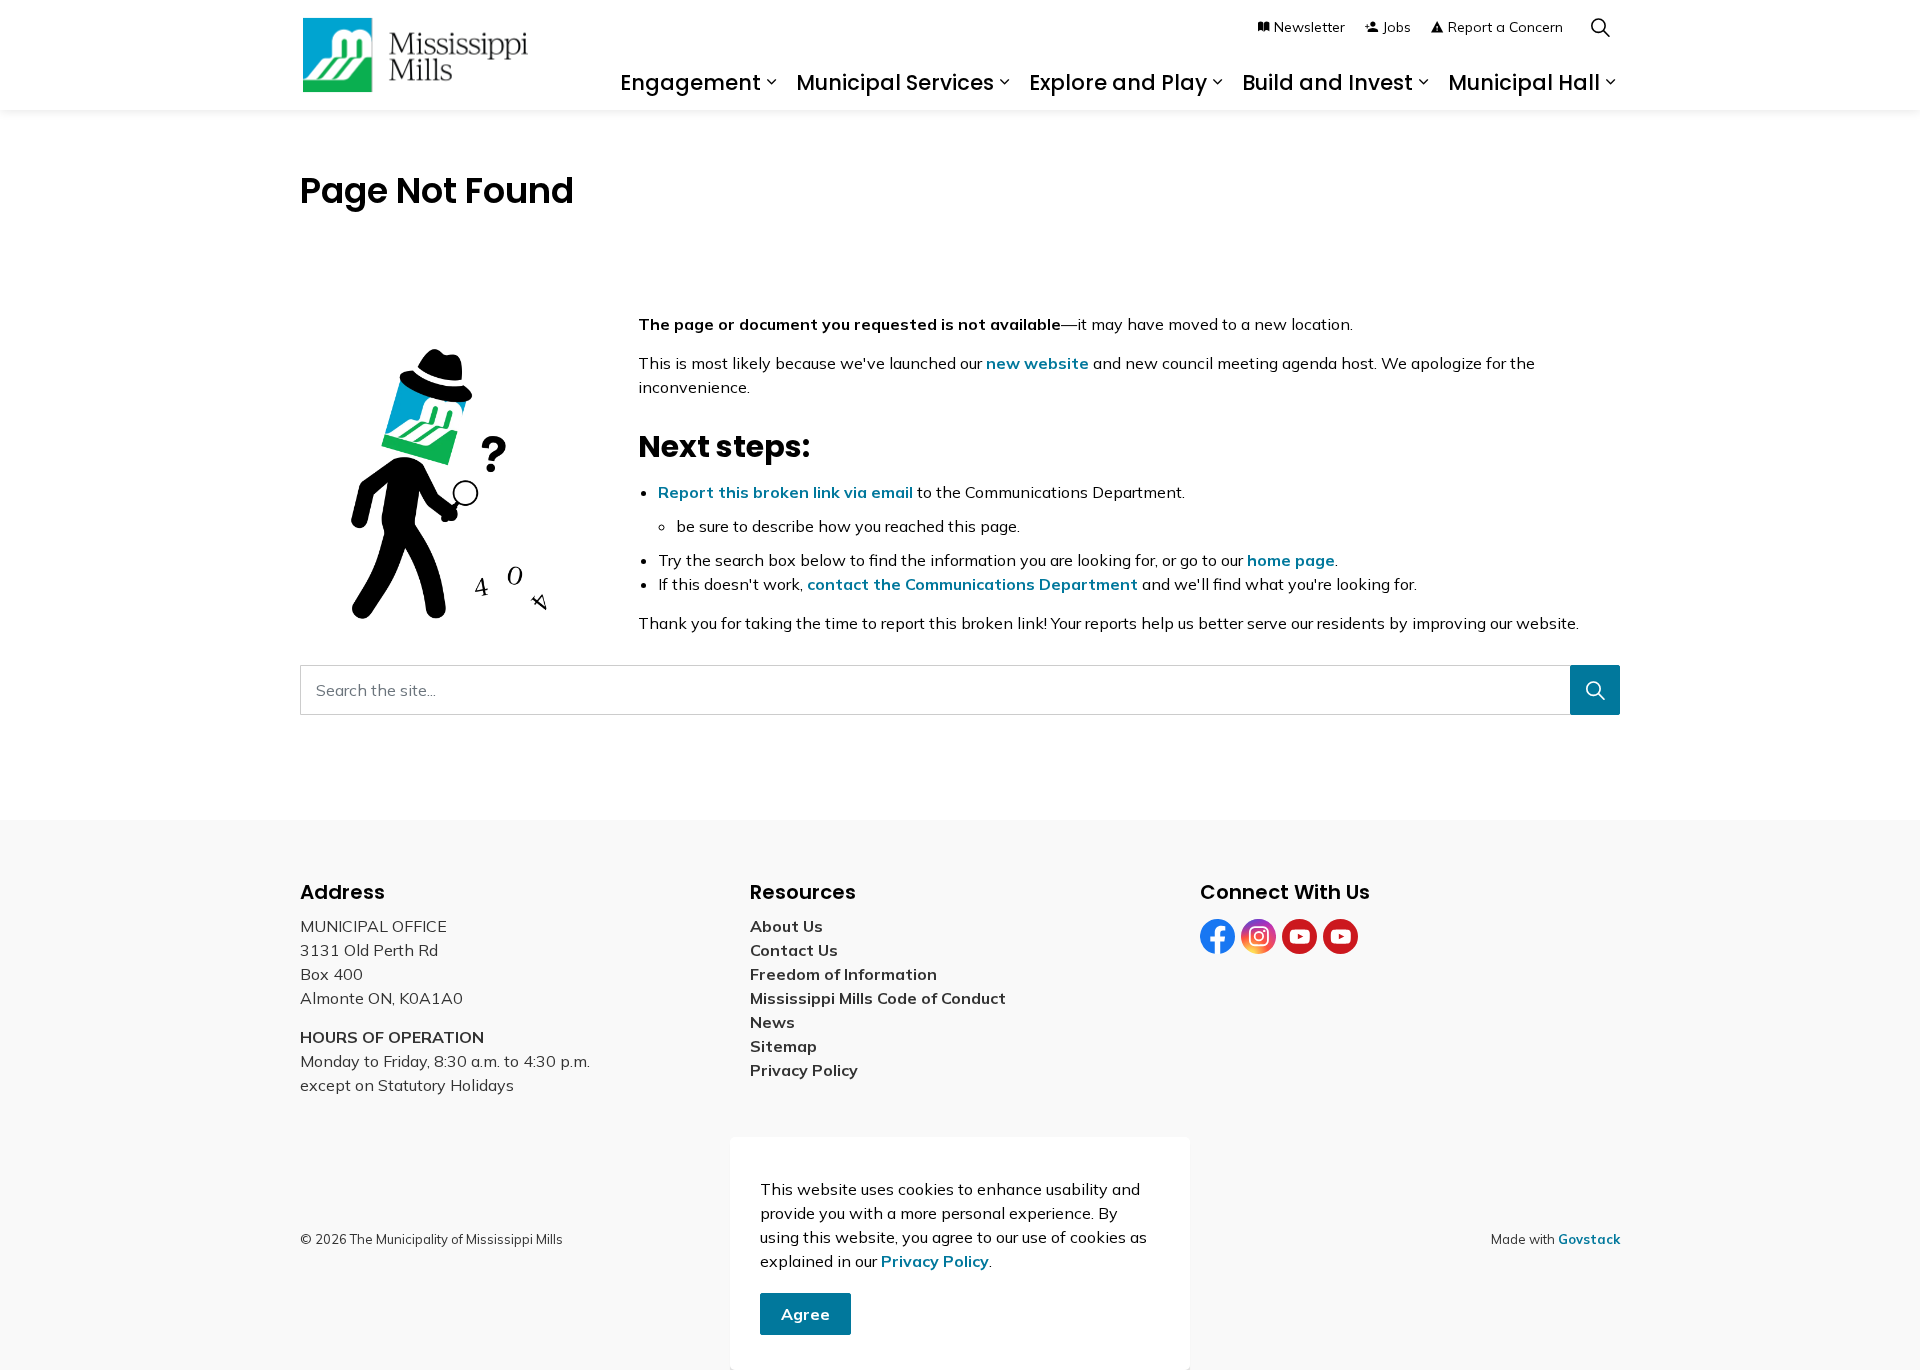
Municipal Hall (1524, 82)
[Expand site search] (1600, 27)
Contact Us (794, 950)
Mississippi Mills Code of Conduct (878, 998)
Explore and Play (1118, 82)
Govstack (1589, 1239)
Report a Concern (1505, 27)
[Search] (1595, 690)
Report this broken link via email (785, 492)
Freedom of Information (843, 974)
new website (1037, 363)
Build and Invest (1327, 82)
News (772, 1022)
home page (1291, 560)
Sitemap (787, 1046)
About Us (786, 926)
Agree (805, 1314)
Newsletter (1309, 27)
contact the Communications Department (972, 584)
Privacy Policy (935, 1261)
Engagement (690, 82)
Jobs (1397, 27)
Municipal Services (895, 82)
